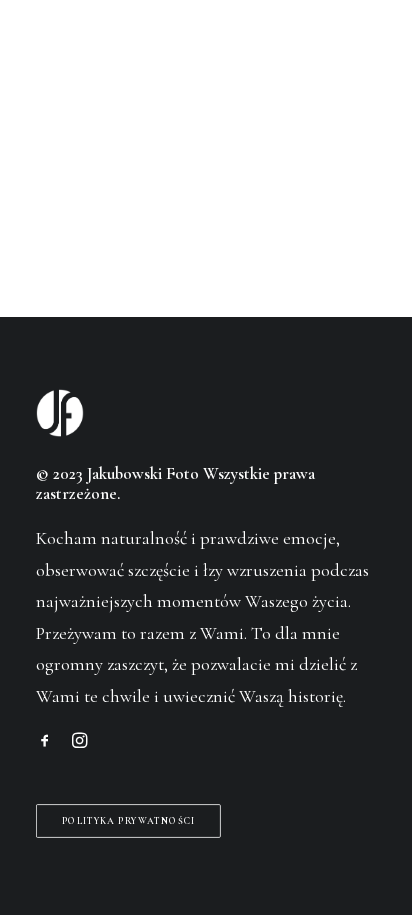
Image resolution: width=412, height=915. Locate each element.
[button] (366, 54)
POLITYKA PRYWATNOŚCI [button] (129, 820)
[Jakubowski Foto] (63, 54)
